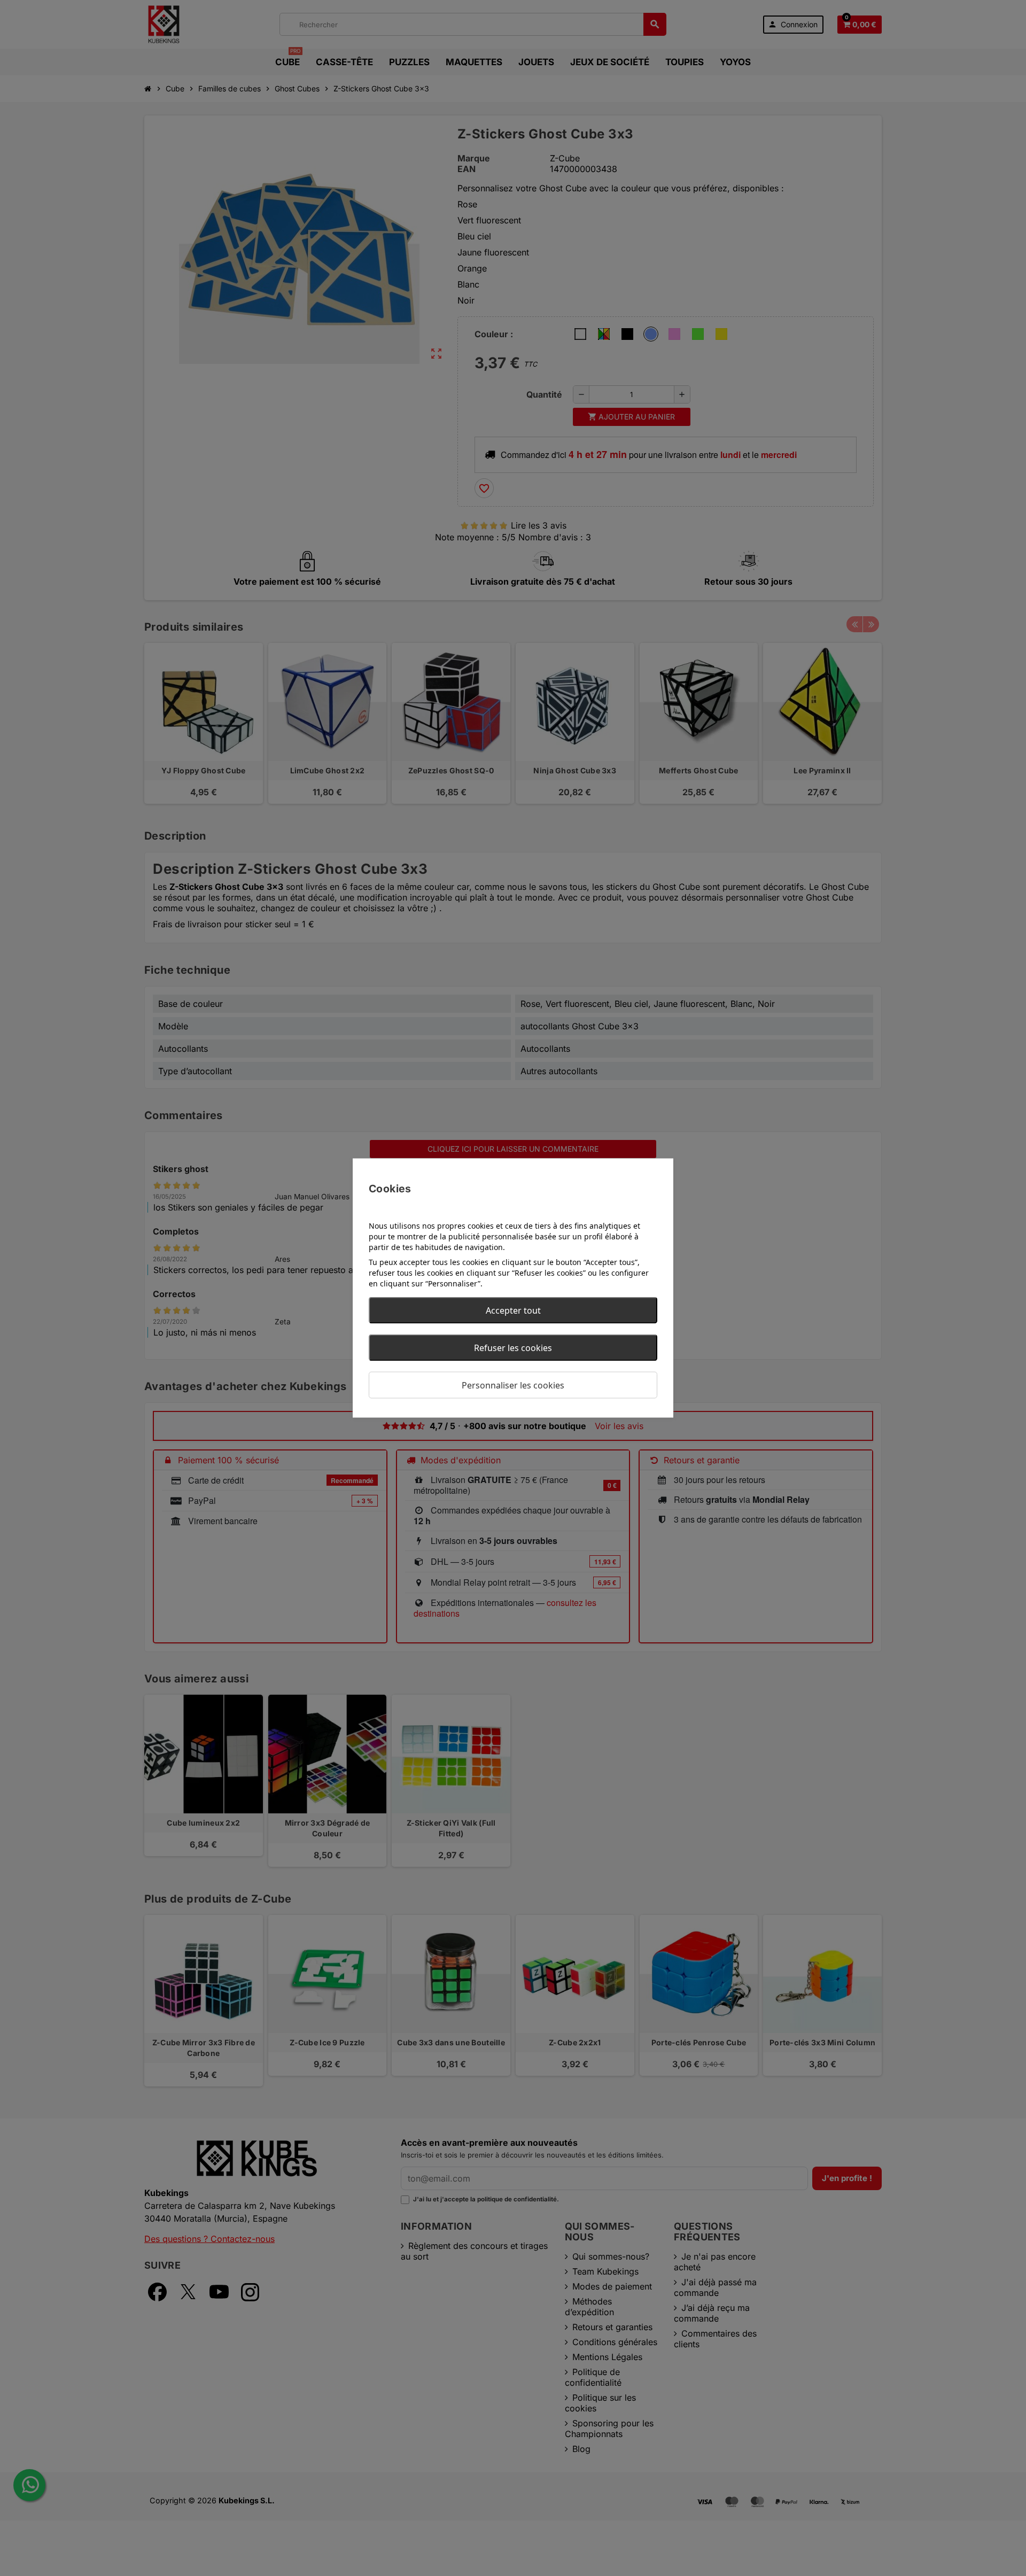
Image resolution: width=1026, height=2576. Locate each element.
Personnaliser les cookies (513, 1385)
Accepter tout (513, 1310)
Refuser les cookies (513, 1348)
